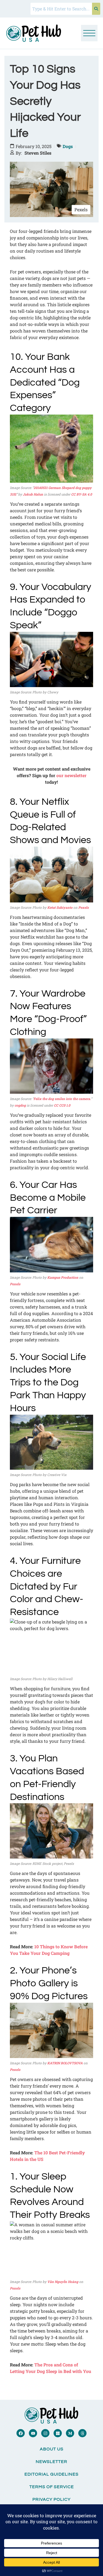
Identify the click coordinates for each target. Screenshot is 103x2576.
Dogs (68, 146)
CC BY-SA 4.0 (82, 494)
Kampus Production (63, 1277)
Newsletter (51, 2462)
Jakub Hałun (33, 494)
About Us (52, 2449)
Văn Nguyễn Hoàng (63, 2282)
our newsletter (71, 775)
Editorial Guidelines (51, 2474)
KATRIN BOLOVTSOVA (65, 2063)
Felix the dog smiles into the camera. (62, 1099)
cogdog (20, 1105)
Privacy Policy (51, 2499)
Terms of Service (52, 2487)
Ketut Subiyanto (60, 907)
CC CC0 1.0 (62, 1105)
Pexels (83, 907)
